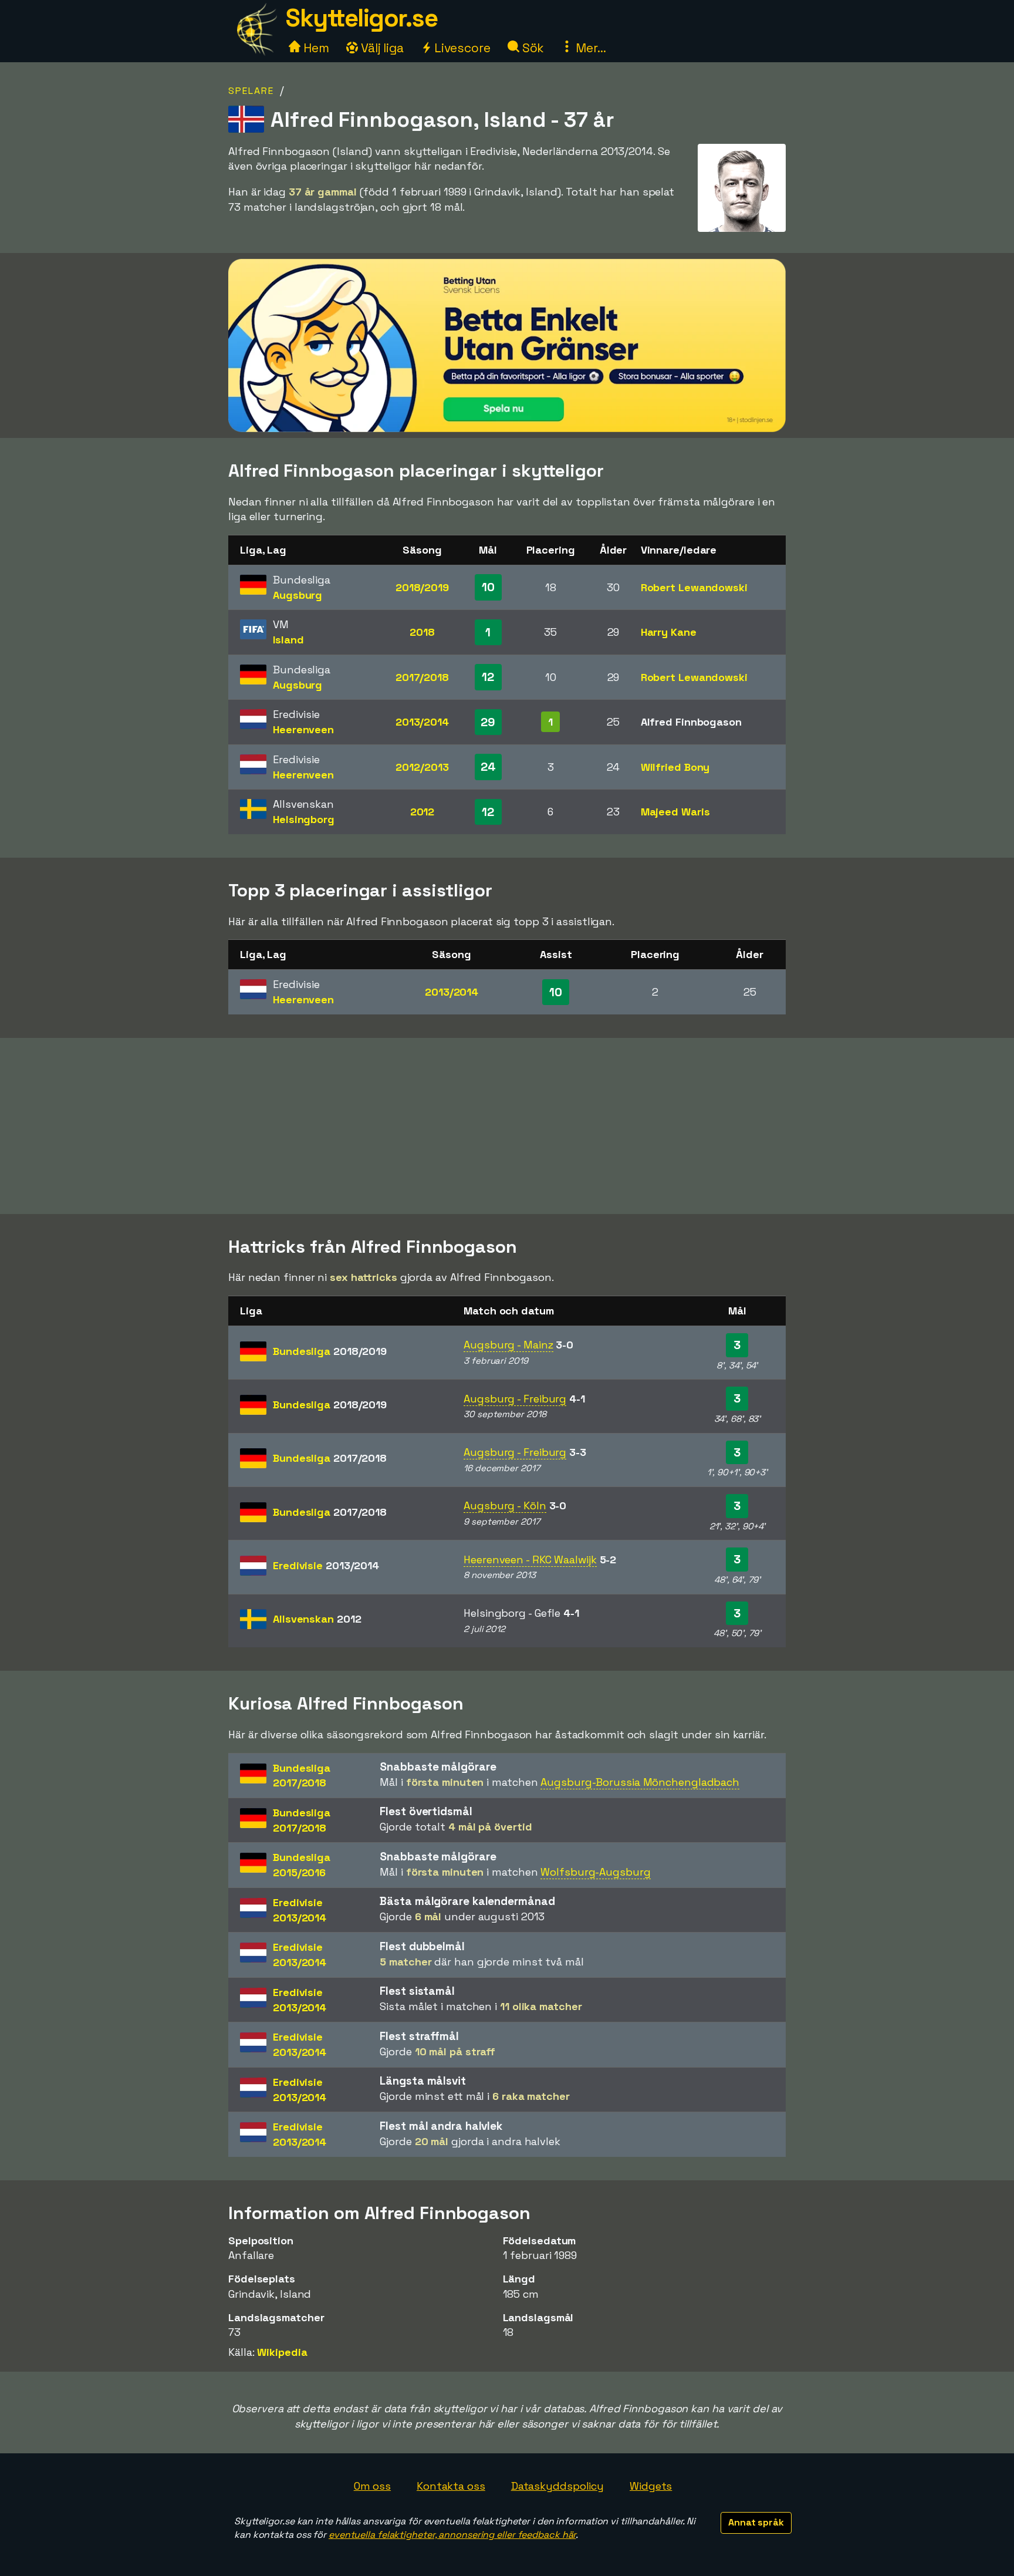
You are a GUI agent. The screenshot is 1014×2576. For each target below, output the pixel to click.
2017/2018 (422, 677)
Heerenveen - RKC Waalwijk (530, 1560)
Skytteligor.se (361, 18)
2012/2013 (422, 767)
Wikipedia (282, 2352)
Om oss (372, 2486)
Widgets (651, 2486)
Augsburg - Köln (505, 1506)
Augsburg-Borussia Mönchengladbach (640, 1782)
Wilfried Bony (675, 767)
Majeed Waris (675, 812)
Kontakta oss (451, 2486)
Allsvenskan (317, 1619)
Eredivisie (326, 1565)
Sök (532, 48)
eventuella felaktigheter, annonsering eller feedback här (452, 2535)
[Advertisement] (507, 1126)
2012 (422, 812)
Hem (315, 48)
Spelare (251, 91)
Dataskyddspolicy (557, 2486)
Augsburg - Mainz (508, 1345)
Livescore (461, 48)
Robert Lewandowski (694, 587)
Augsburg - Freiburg (515, 1399)
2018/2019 (422, 587)
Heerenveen (303, 729)
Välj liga (381, 48)
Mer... (589, 48)
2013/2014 (422, 722)
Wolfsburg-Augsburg (595, 1872)
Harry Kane (669, 632)
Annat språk (756, 2522)
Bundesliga (330, 1351)
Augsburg (298, 595)
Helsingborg (304, 819)
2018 (422, 632)
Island (288, 640)
